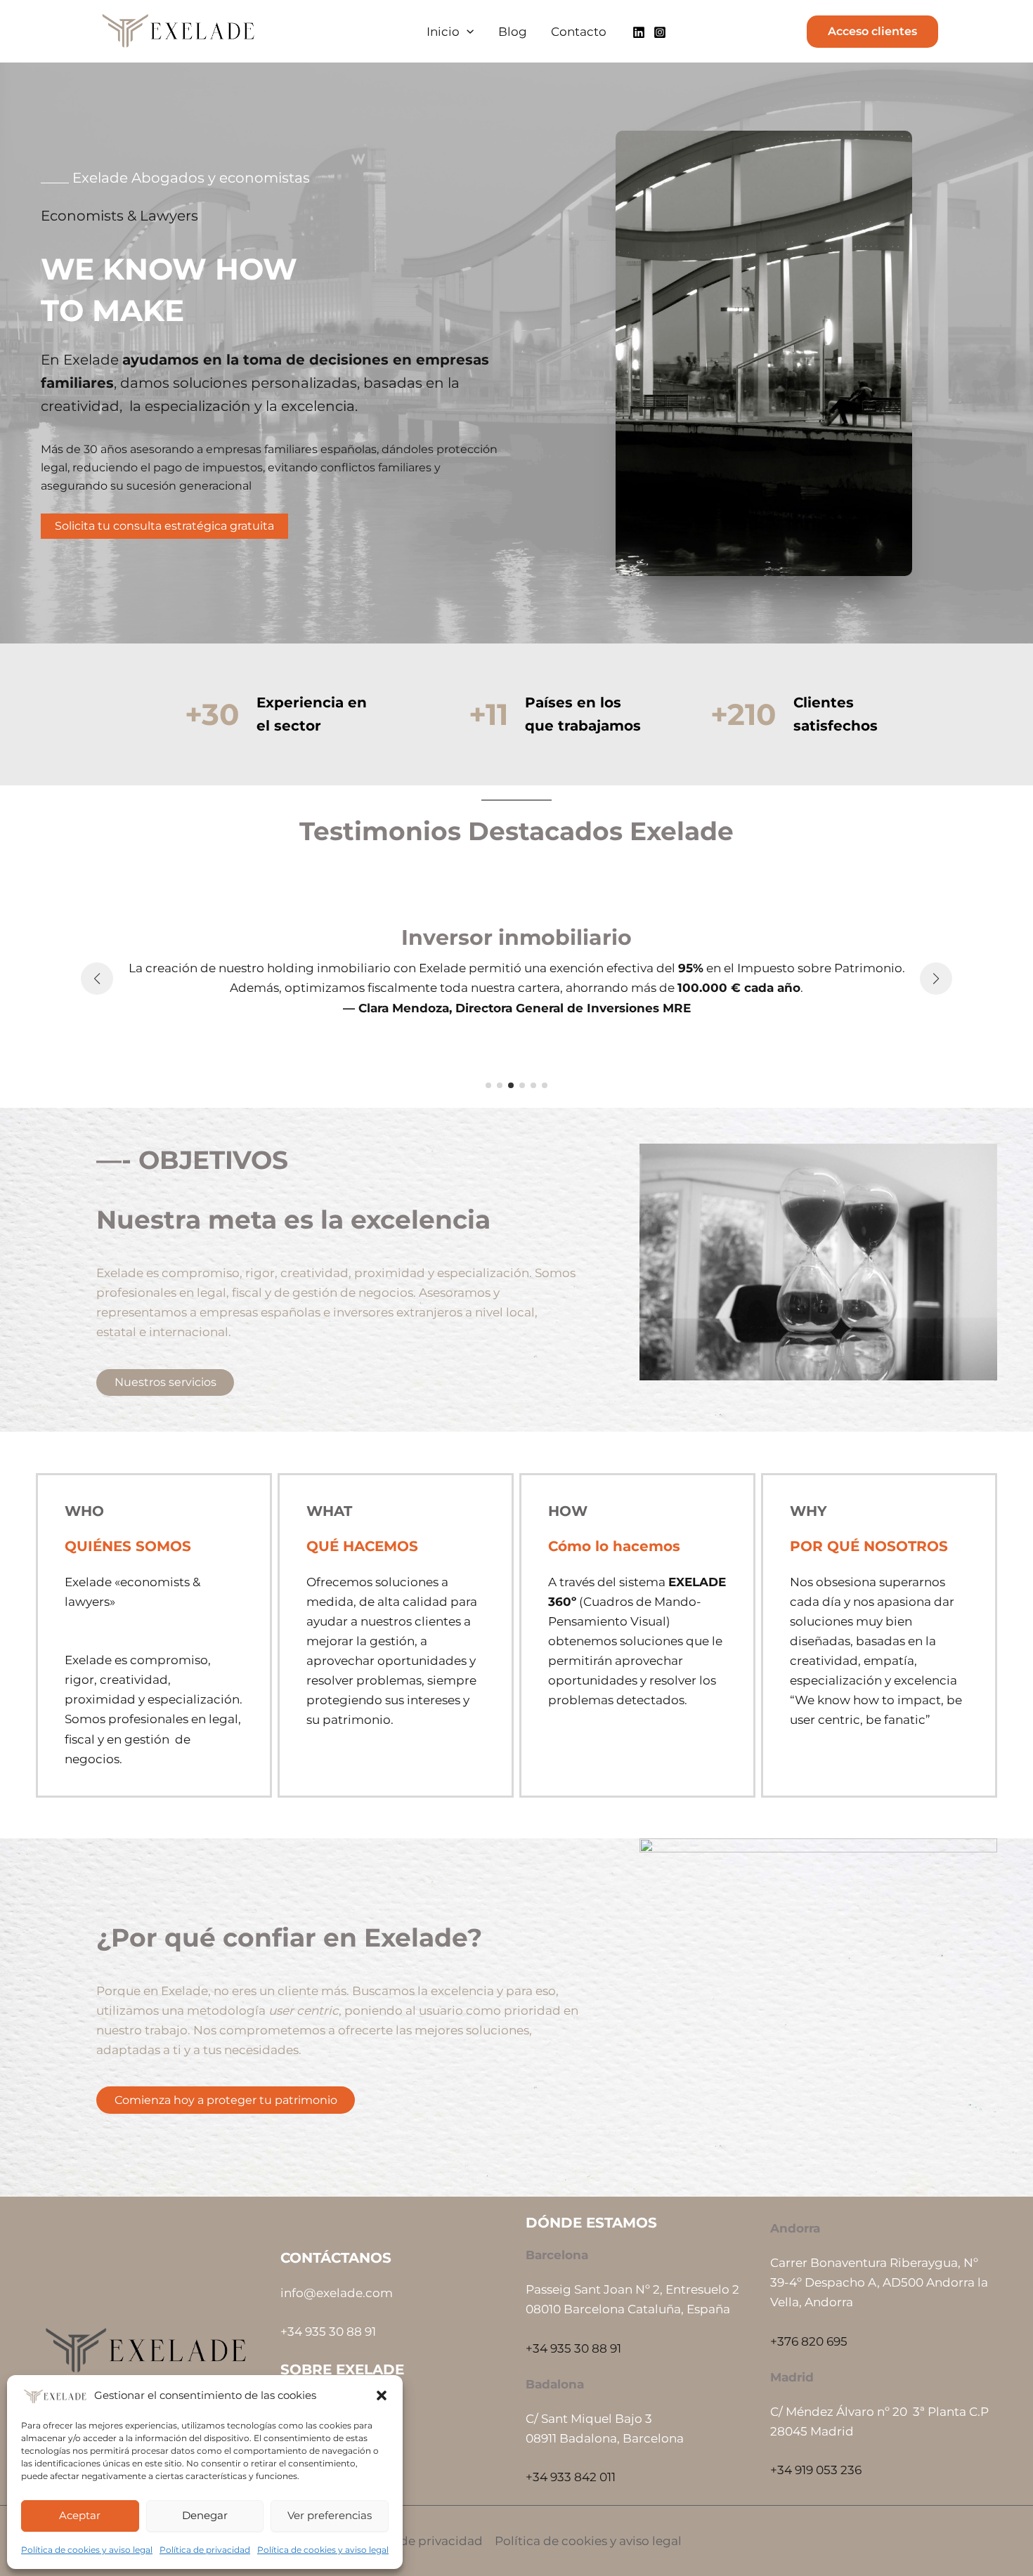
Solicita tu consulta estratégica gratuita (164, 526)
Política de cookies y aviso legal (87, 2550)
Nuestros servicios (165, 1382)
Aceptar (80, 2515)
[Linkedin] (639, 32)
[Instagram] (660, 32)
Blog (513, 32)
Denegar (205, 2515)
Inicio (443, 32)
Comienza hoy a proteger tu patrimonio (226, 2100)
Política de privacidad (205, 2550)
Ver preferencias (330, 2515)
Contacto (579, 32)
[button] (382, 2395)
